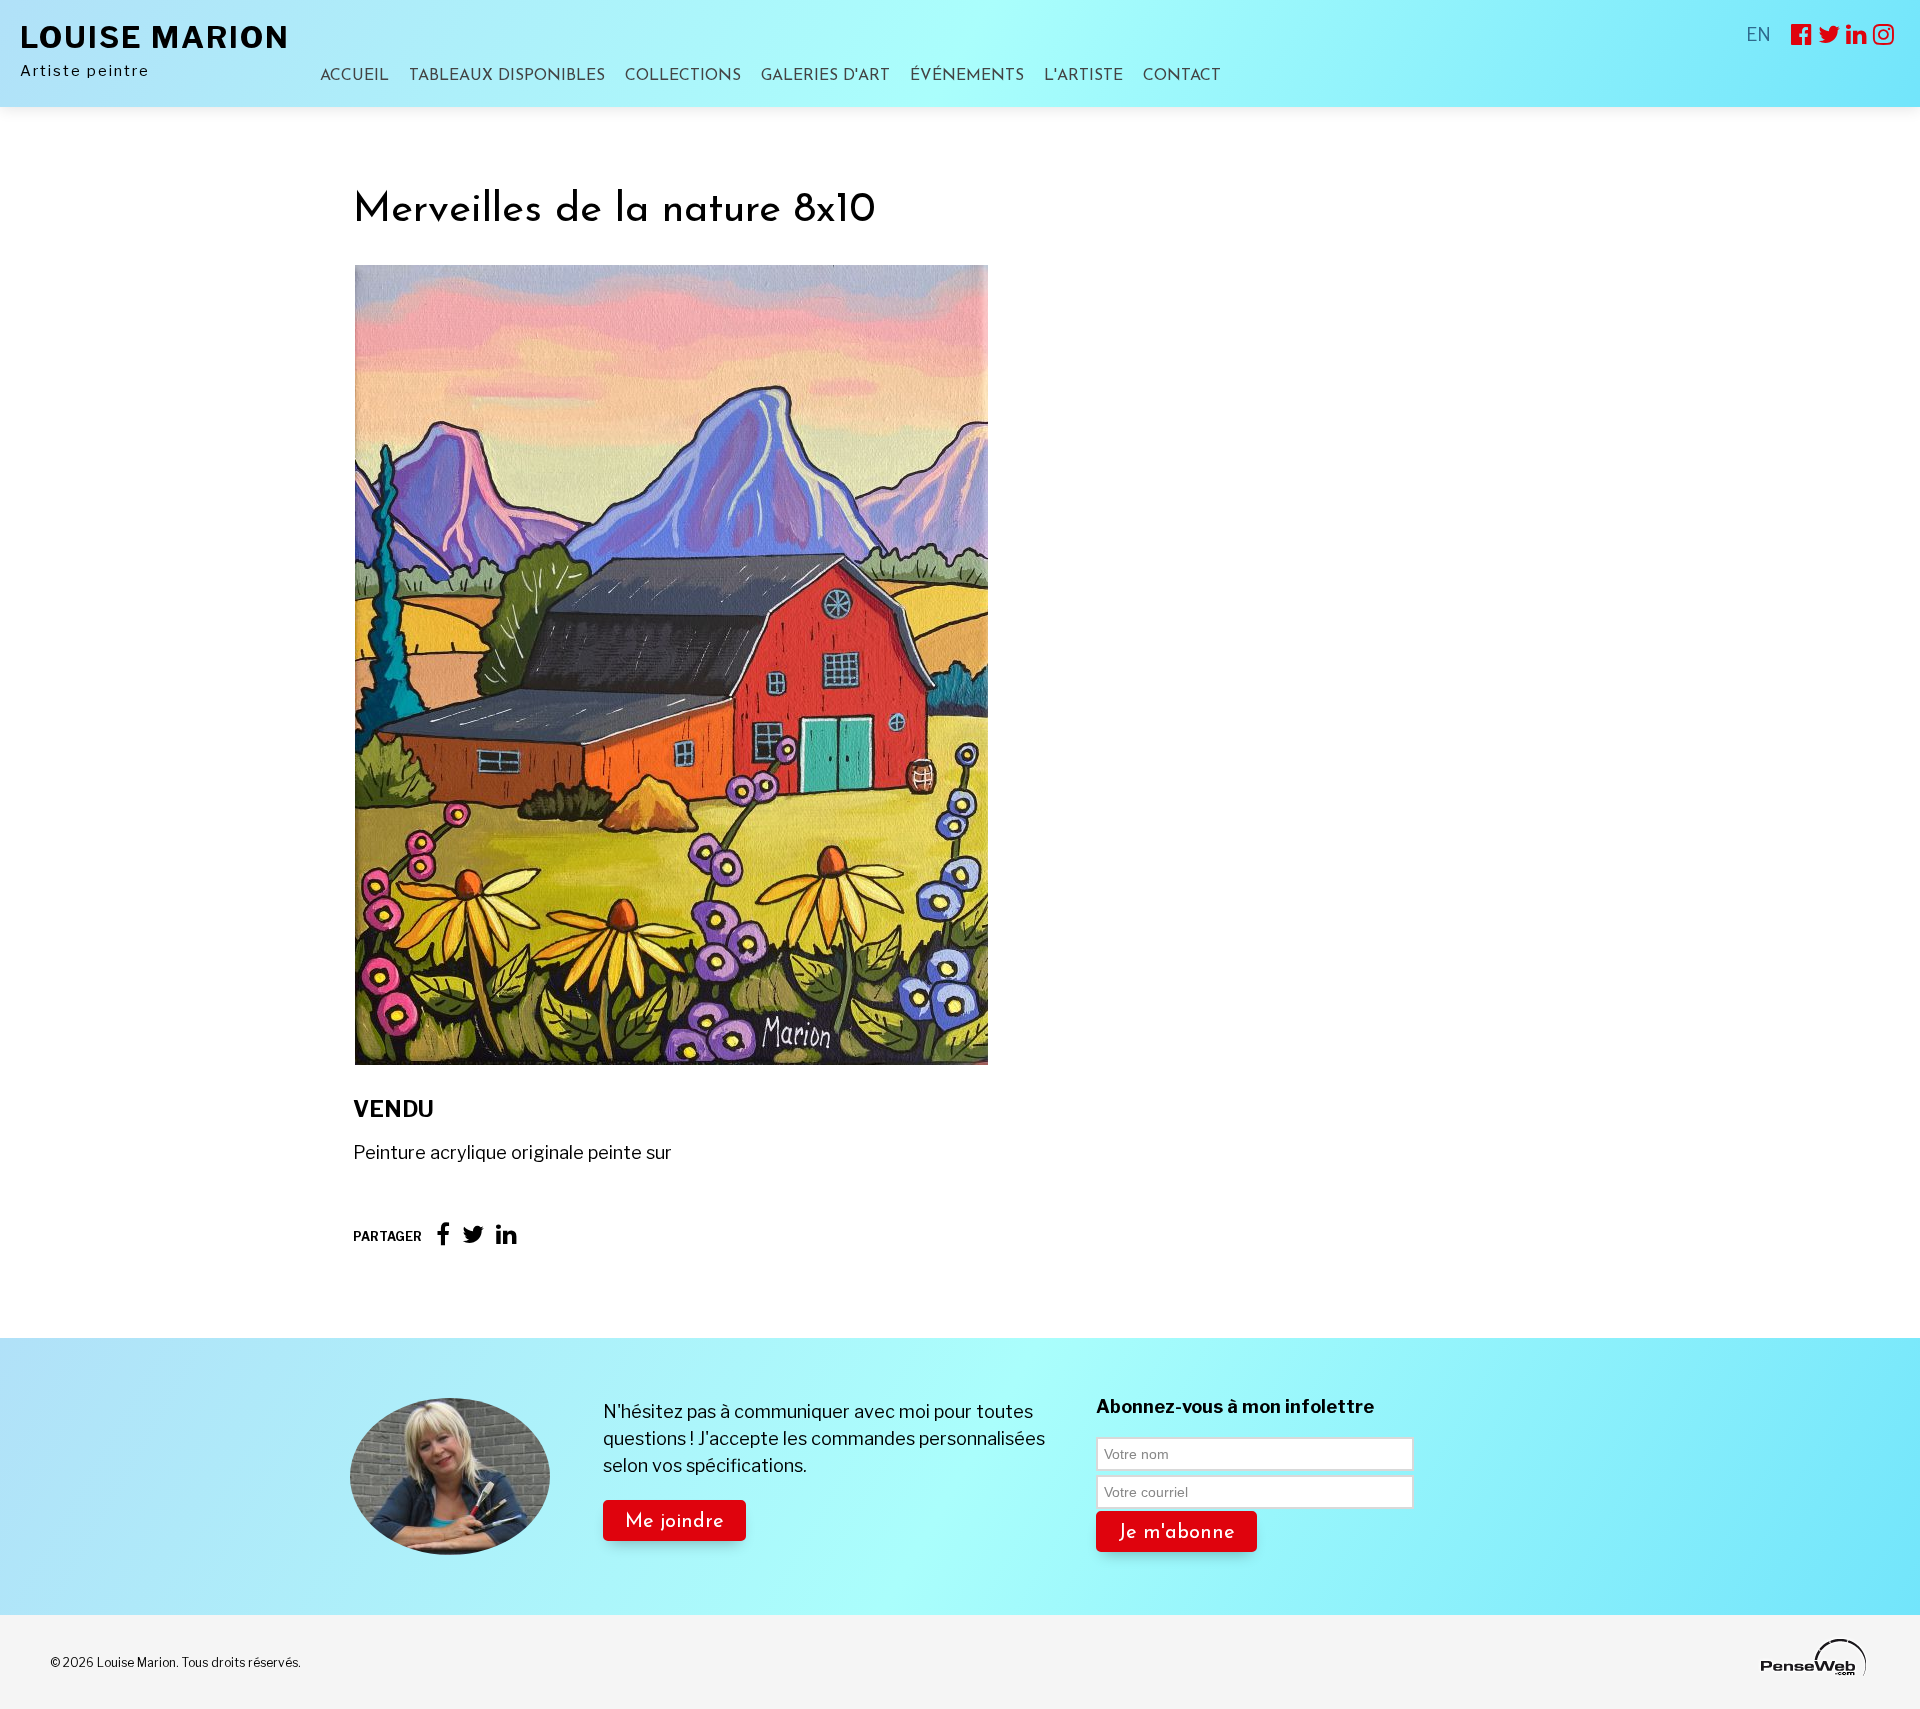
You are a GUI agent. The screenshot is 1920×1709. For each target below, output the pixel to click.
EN (1758, 34)
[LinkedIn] (506, 1234)
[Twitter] (473, 1234)
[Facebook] (443, 1234)
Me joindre (674, 1522)
